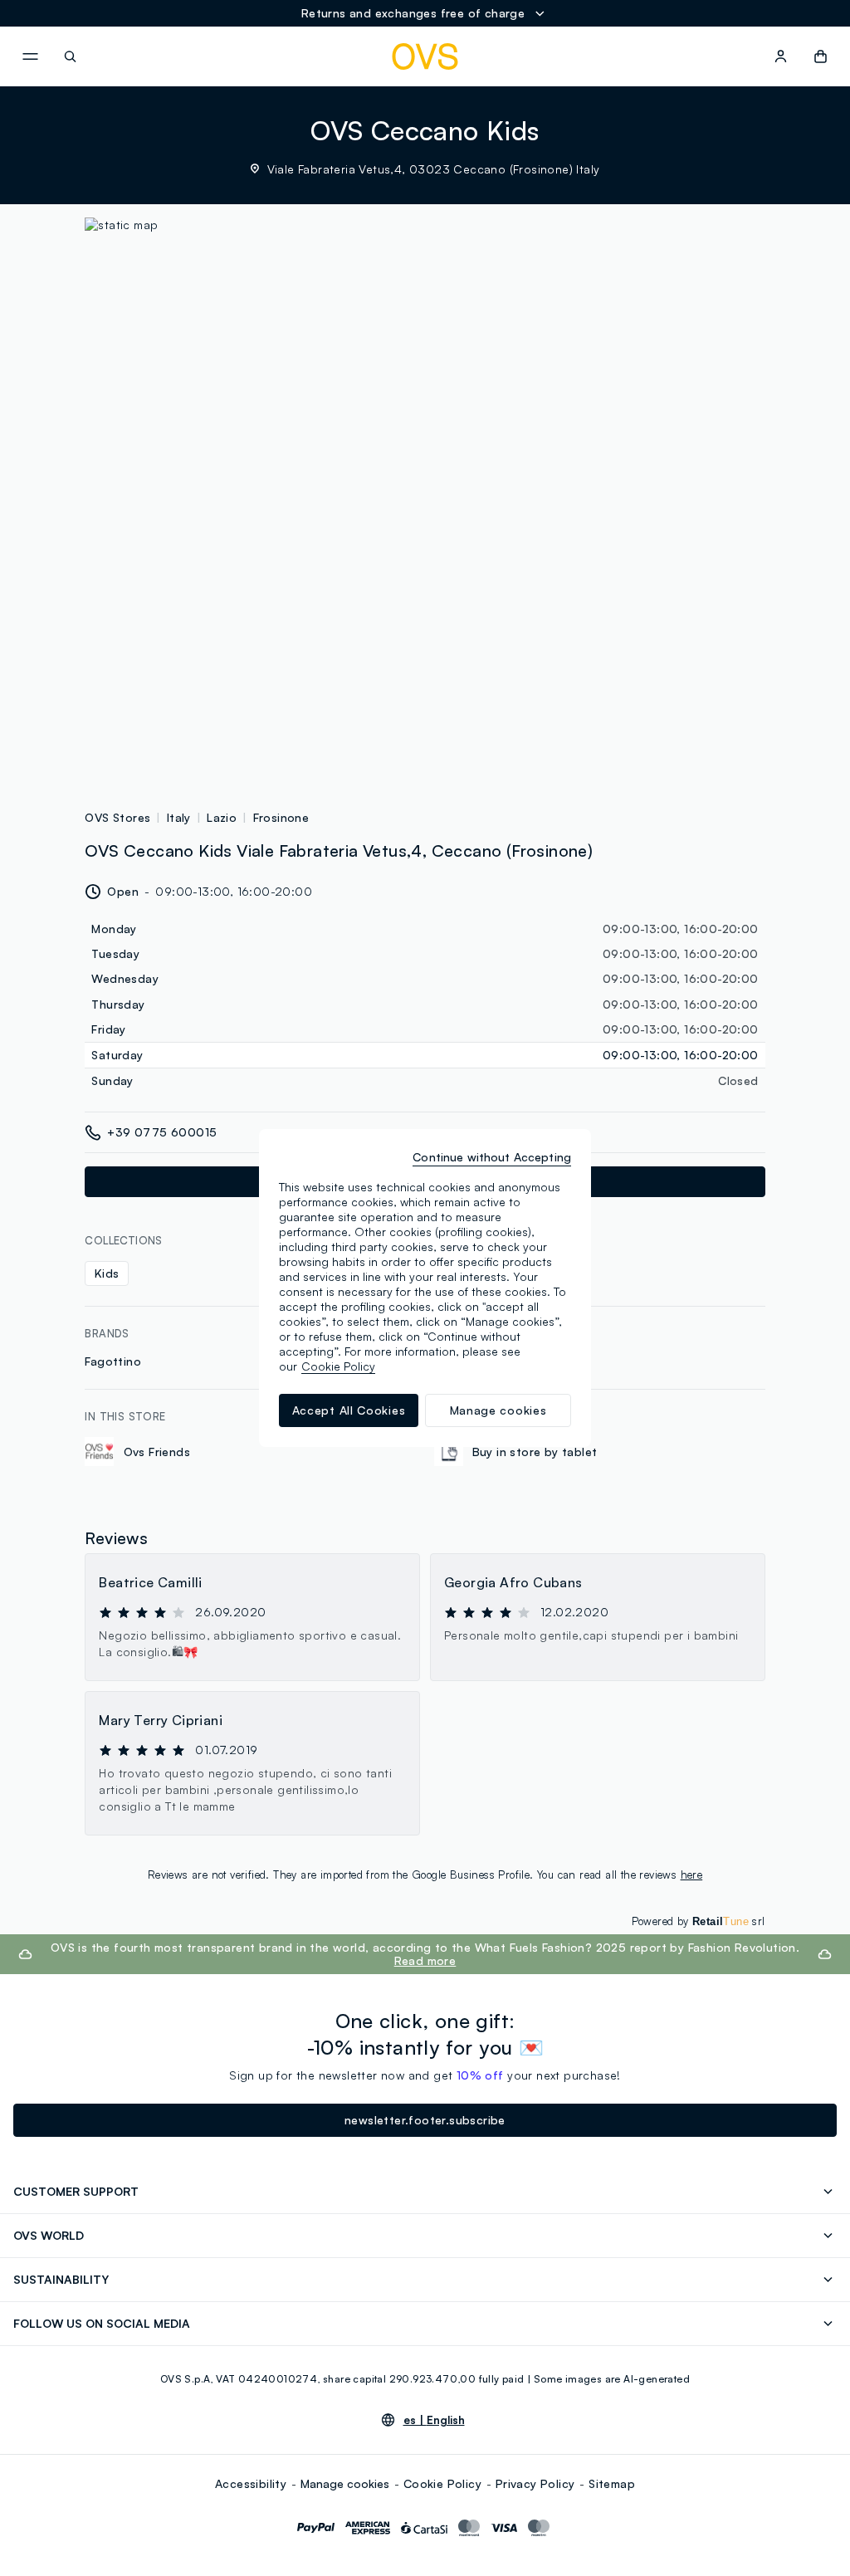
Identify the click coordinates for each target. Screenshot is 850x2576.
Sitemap (612, 2483)
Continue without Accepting (492, 1157)
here (692, 1875)
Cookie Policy (442, 2483)
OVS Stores (117, 817)
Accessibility (251, 2483)
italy (179, 817)
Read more (425, 1960)
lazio (222, 817)
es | (434, 2420)
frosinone (281, 817)
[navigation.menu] (30, 56)
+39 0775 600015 (162, 1132)
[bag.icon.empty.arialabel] (821, 56)
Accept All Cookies (349, 1410)
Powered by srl (699, 1921)
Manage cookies (345, 2483)
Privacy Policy (535, 2483)
